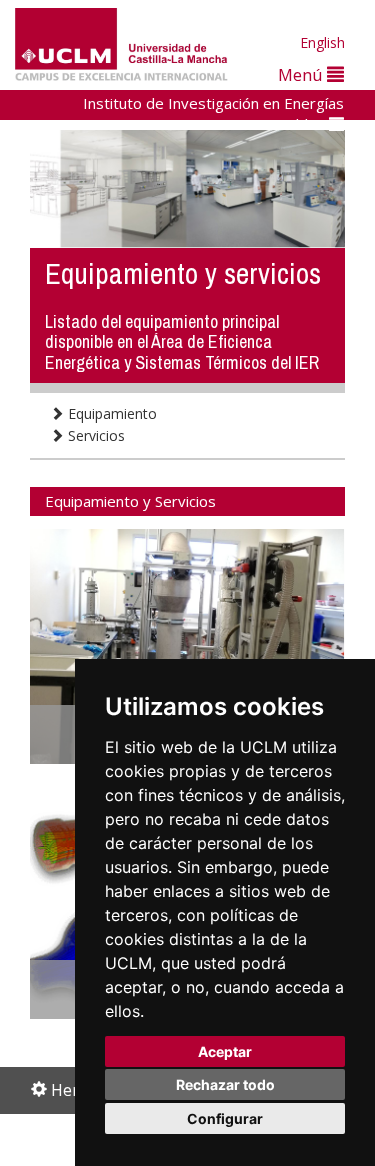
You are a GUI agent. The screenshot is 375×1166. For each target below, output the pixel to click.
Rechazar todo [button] (225, 1084)
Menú (302, 74)
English (322, 42)
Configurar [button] (225, 1118)
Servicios (94, 435)
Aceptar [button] (225, 1051)
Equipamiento (110, 413)
